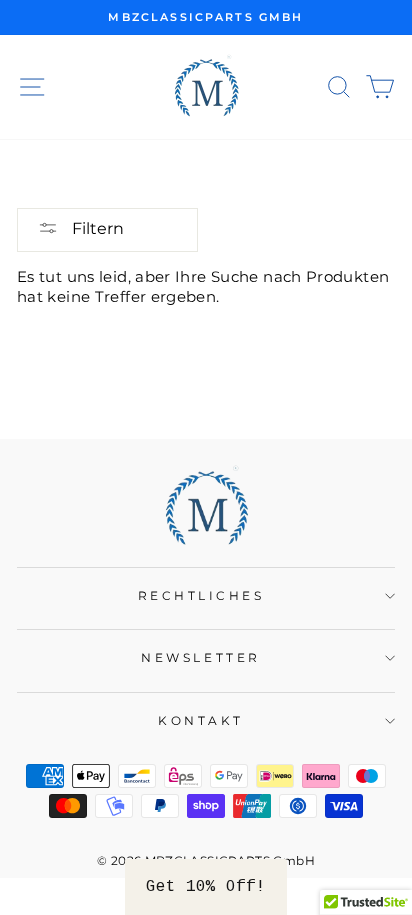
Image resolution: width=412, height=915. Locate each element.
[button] (206, 887)
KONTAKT (201, 721)
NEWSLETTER (200, 658)
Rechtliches (201, 596)
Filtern (96, 228)
